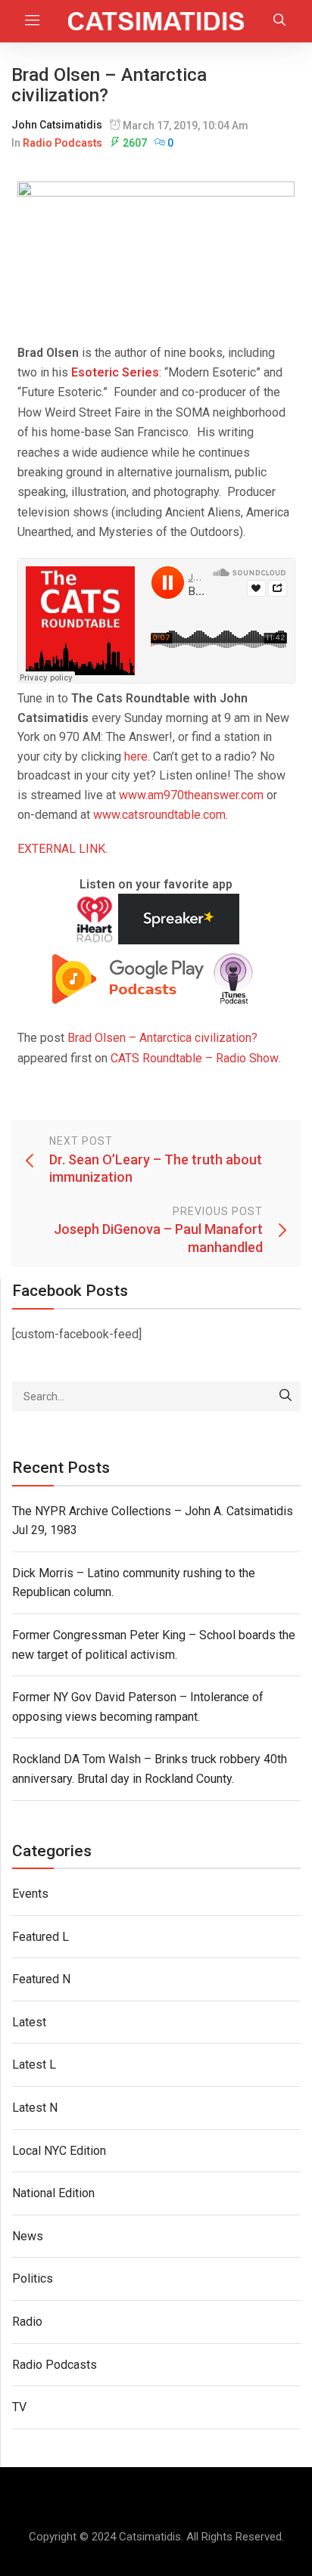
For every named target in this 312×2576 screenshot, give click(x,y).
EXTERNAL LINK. (62, 849)
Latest (29, 2022)
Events (30, 1894)
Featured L (41, 1937)
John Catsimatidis (57, 125)
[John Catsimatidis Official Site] (156, 21)
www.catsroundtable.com (159, 815)
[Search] (285, 1396)
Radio (27, 2322)
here (136, 756)
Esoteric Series (114, 372)
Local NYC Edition (59, 2151)
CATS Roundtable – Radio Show (195, 1058)
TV (19, 2407)
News (28, 2236)
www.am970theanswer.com (191, 795)
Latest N (35, 2108)
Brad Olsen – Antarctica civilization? (162, 1038)
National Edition (53, 2193)
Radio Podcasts (62, 143)
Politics (33, 2278)
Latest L (34, 2065)
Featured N (41, 1979)
